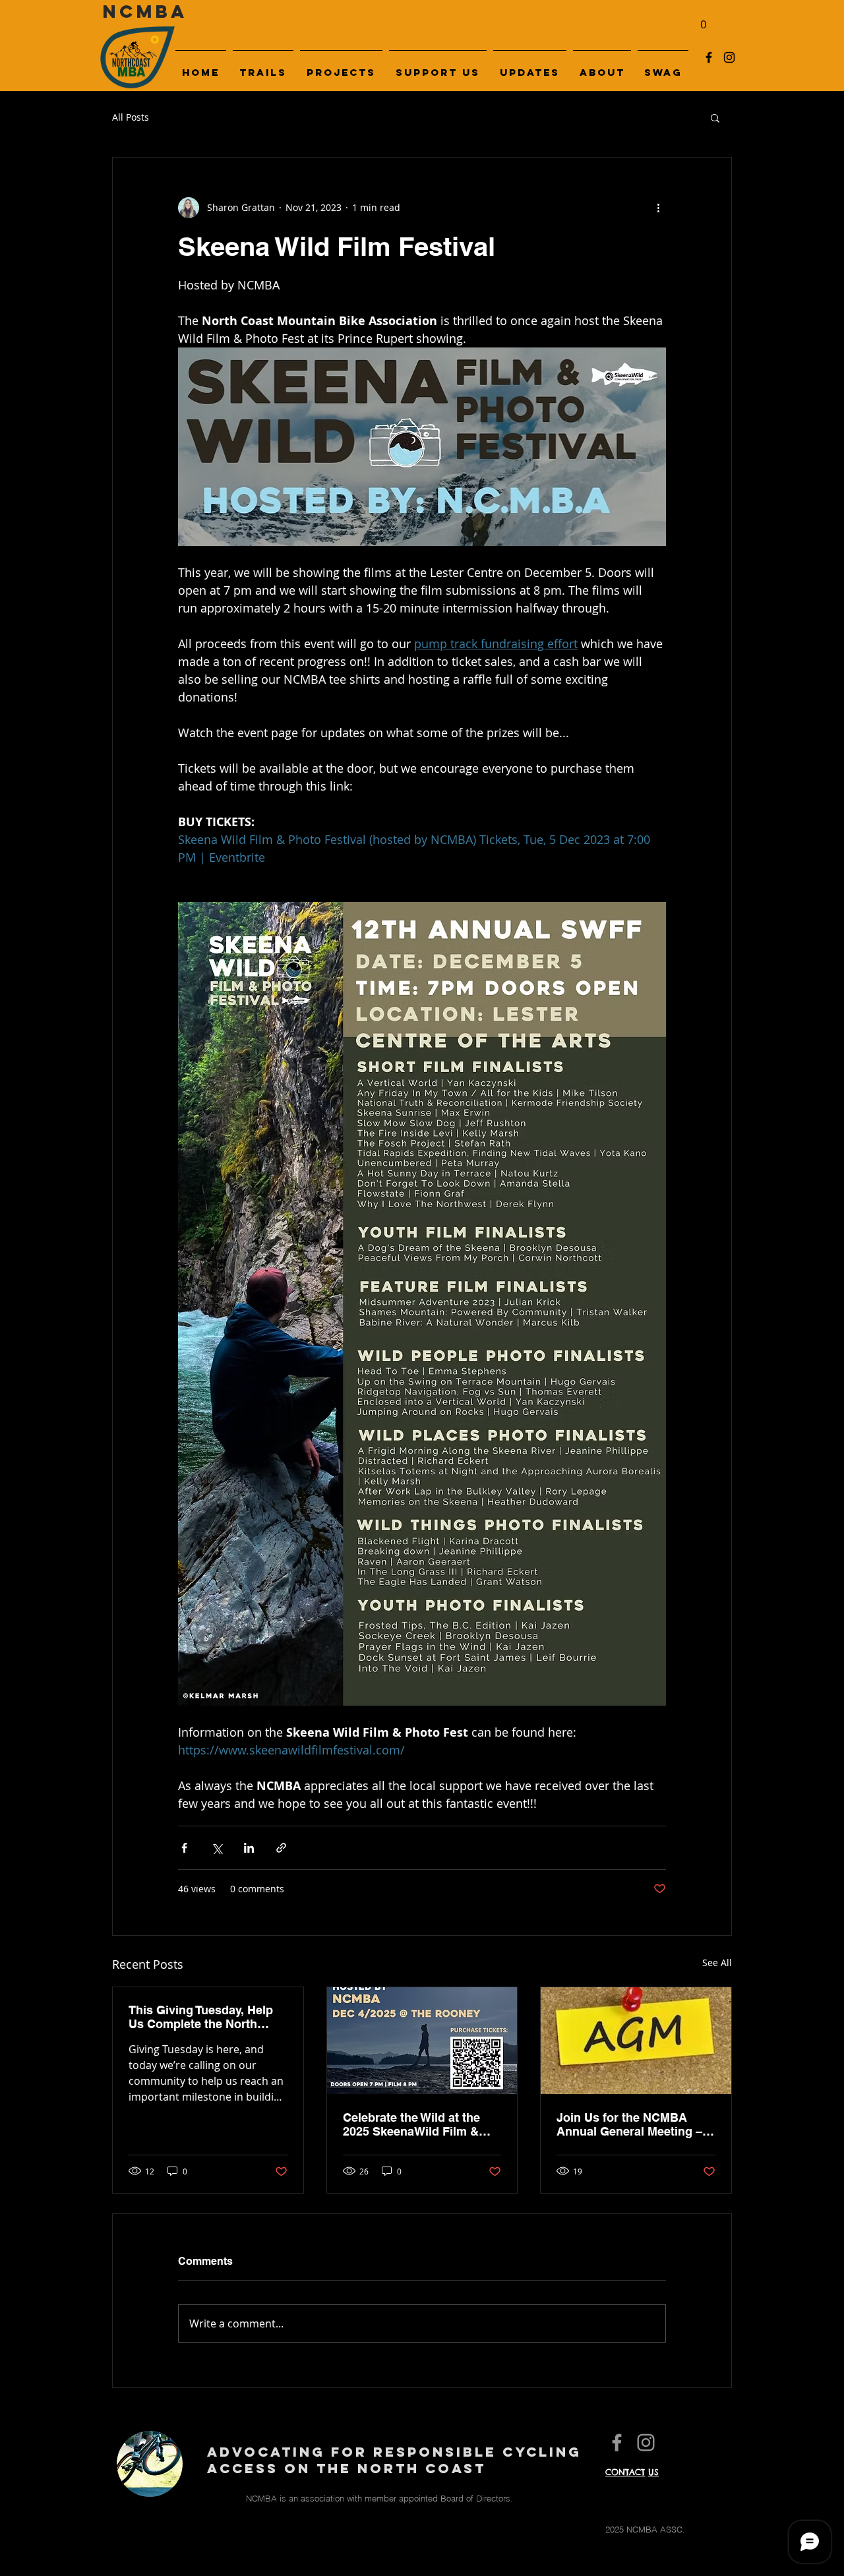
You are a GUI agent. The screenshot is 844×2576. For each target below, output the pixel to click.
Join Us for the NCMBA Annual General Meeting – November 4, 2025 (629, 2124)
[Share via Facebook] (184, 1848)
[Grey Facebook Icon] (617, 2442)
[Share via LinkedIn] (249, 1848)
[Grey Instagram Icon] (646, 2442)
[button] (715, 117)
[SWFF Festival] (422, 2041)
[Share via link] (281, 1848)
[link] (703, 20)
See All (717, 1962)
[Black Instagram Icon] (729, 57)
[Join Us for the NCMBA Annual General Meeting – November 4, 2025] (636, 2041)
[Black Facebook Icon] (709, 57)
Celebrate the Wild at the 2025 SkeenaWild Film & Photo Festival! (411, 2124)
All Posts (131, 117)
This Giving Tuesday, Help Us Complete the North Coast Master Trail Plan (201, 2017)
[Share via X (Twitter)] (217, 1848)
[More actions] (658, 208)
